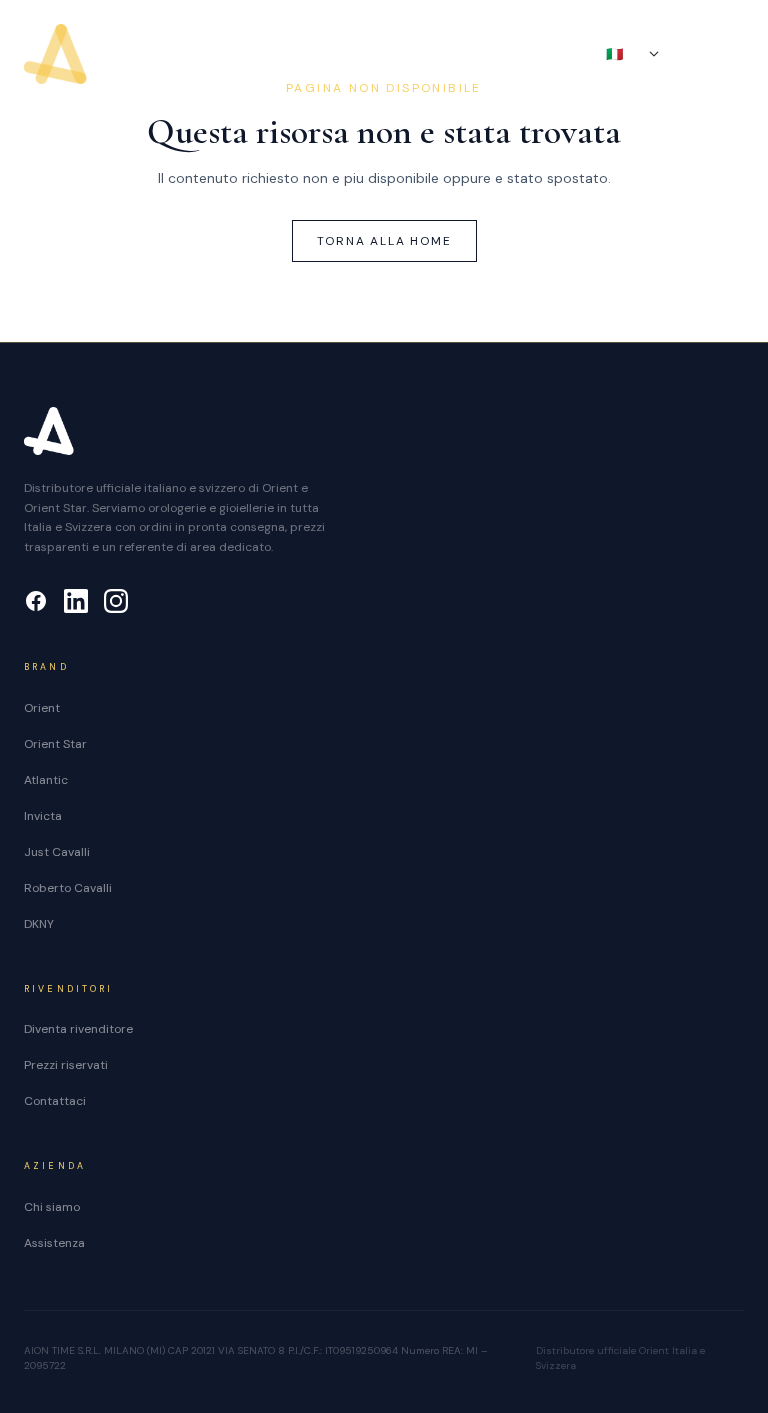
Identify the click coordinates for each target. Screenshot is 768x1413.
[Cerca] (694, 54)
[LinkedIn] (76, 601)
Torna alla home (384, 241)
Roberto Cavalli (68, 888)
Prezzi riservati (66, 1065)
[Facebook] (36, 601)
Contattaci (55, 1101)
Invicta (43, 816)
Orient (42, 708)
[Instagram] (116, 601)
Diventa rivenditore (78, 1029)
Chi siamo (52, 1207)
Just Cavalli (57, 852)
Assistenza (54, 1243)
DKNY (39, 924)
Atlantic (46, 780)
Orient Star (55, 744)
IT (624, 54)
